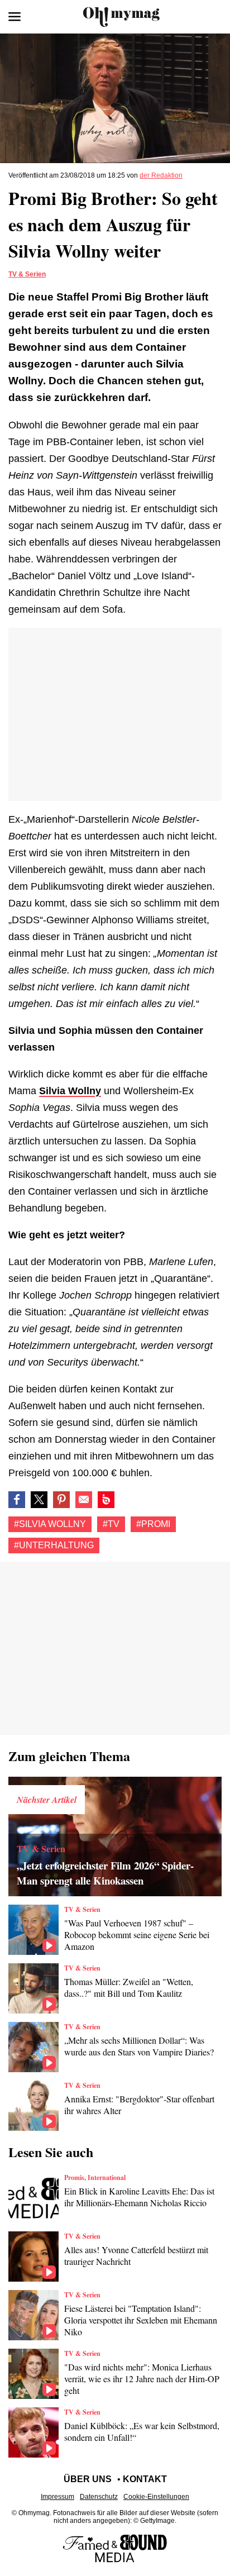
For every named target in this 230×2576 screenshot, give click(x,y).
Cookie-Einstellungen (156, 2497)
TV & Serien (27, 274)
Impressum (57, 2497)
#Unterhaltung (54, 1545)
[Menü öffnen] (15, 17)
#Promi (153, 1524)
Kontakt (145, 2479)
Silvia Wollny (70, 1091)
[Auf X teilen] (39, 1500)
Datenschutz (99, 2497)
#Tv (111, 1524)
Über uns (88, 2479)
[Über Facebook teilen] (17, 1500)
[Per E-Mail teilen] (84, 1500)
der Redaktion (161, 175)
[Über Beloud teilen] (106, 1500)
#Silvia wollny (50, 1524)
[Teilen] (61, 1500)
